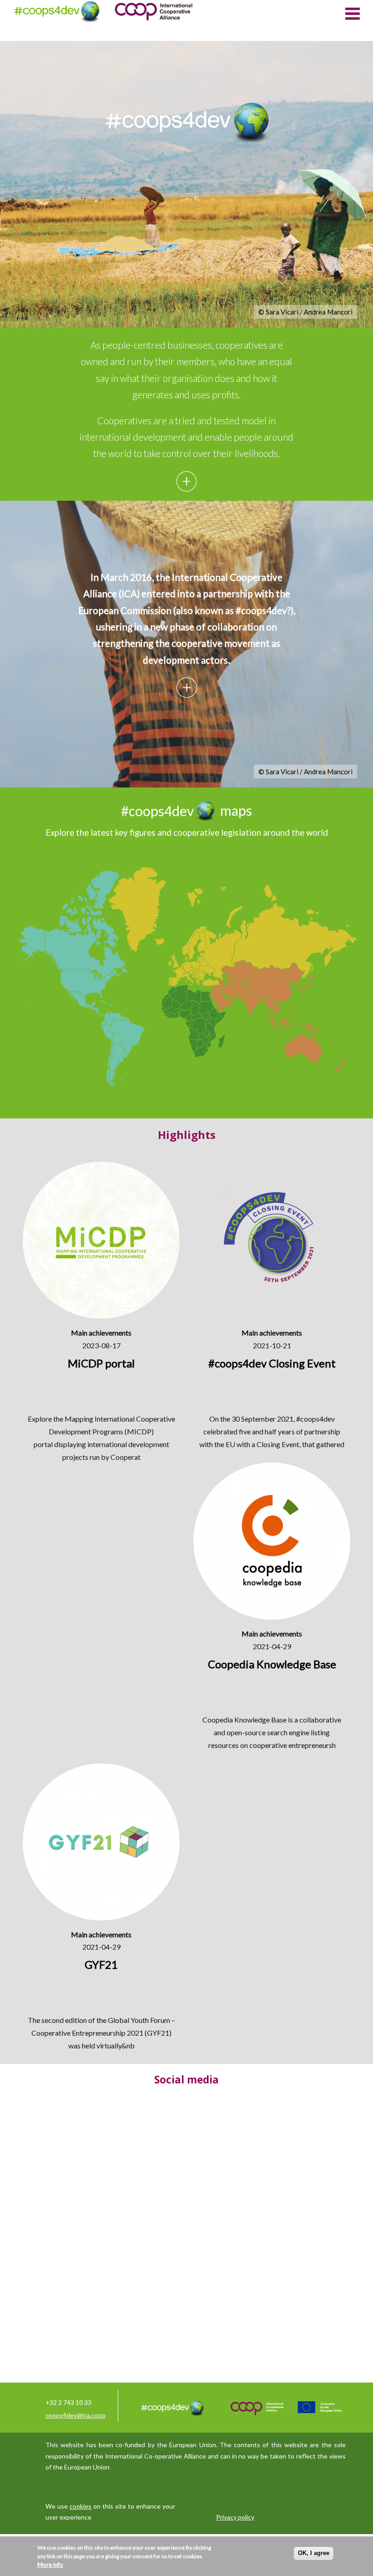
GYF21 (158, 2033)
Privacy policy (235, 2517)
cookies (81, 2506)
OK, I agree (314, 2553)
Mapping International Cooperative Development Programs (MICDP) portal (104, 1431)
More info (50, 2565)
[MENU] (353, 13)
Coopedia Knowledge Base (244, 1720)
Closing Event (278, 1444)
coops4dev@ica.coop (76, 2415)
